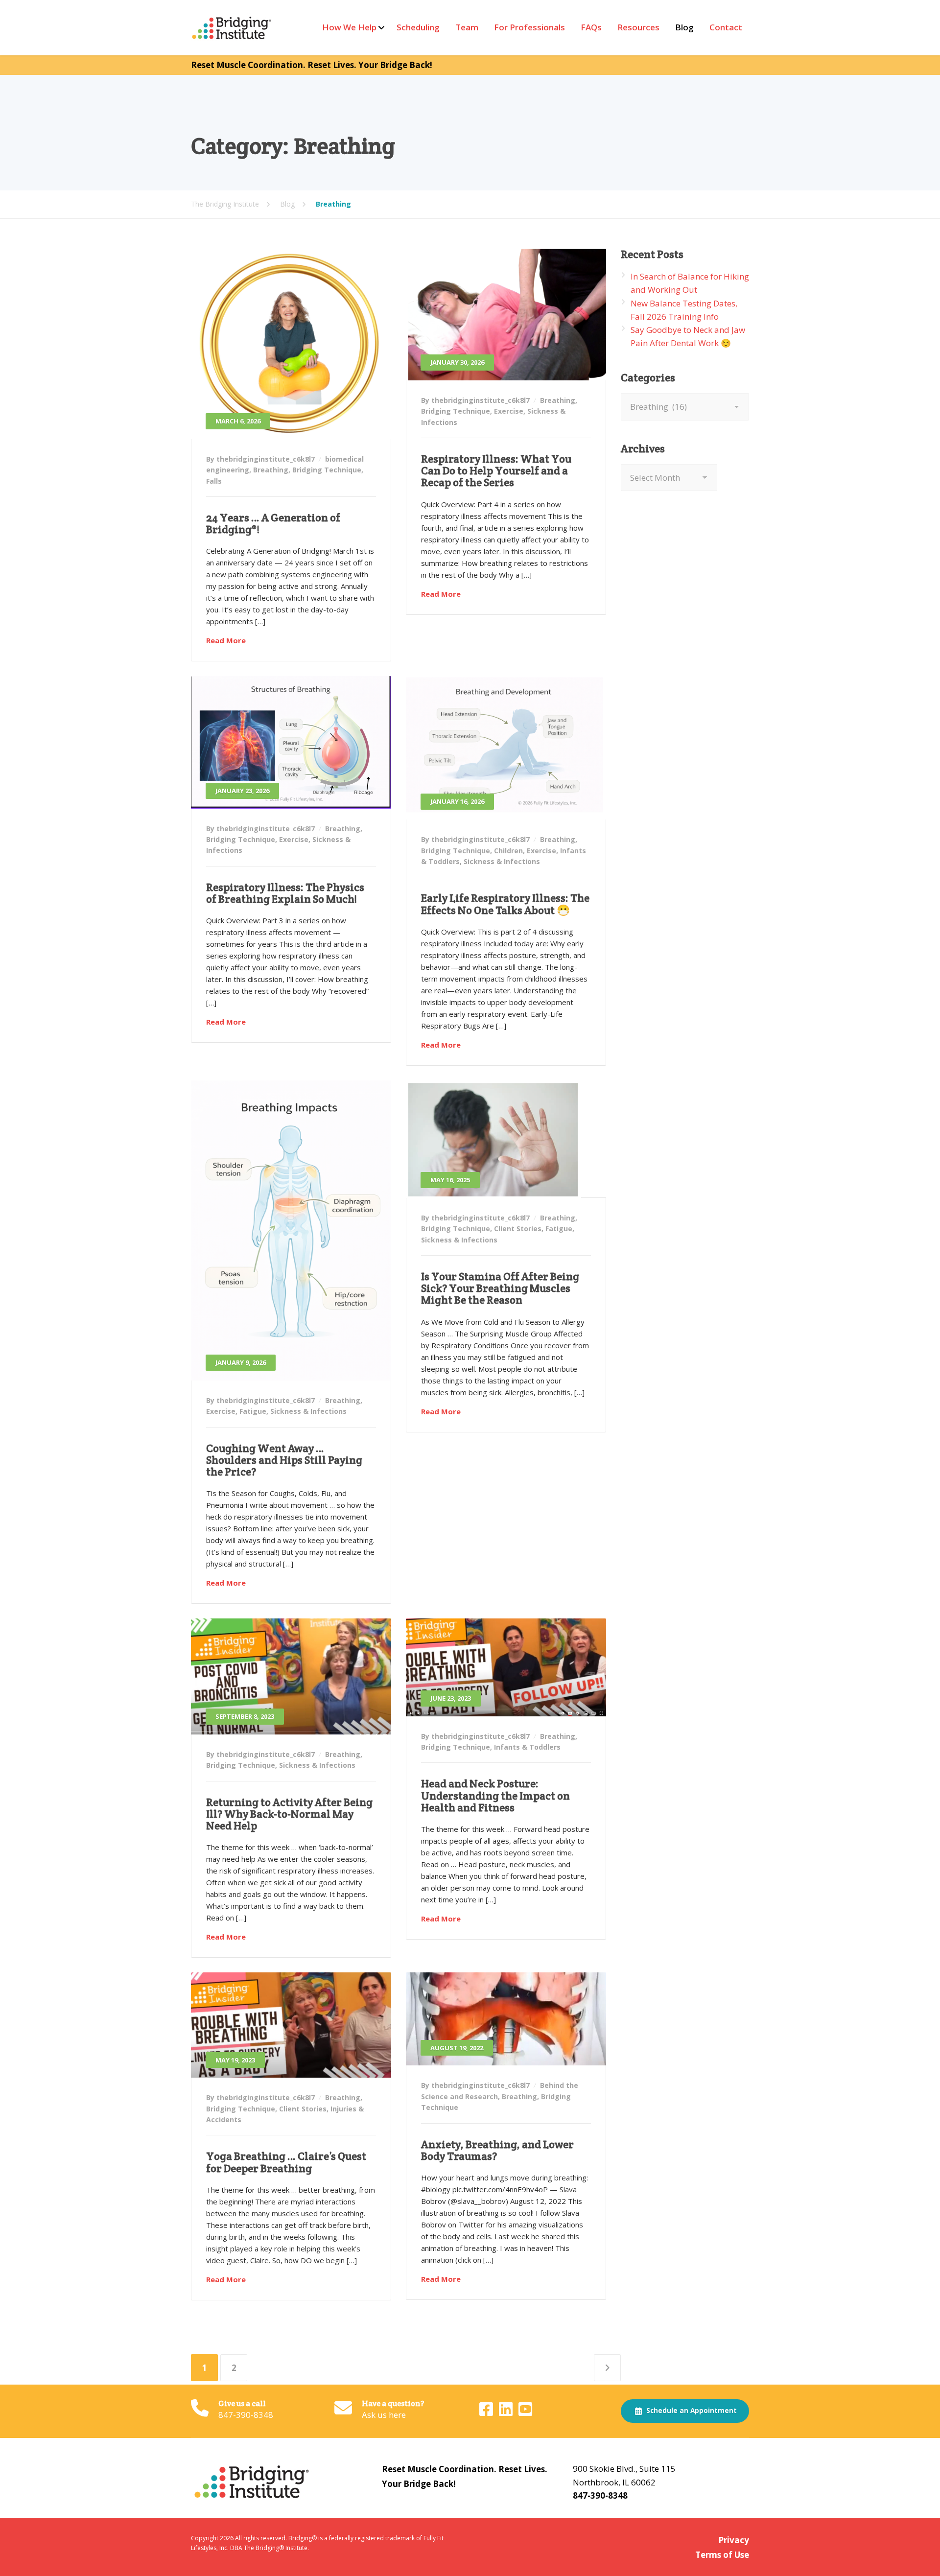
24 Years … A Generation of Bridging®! (273, 523)
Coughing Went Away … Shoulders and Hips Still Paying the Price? (284, 1460)
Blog (684, 27)
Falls (214, 481)
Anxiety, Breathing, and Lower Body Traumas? (497, 2150)
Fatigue (253, 1411)
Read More (226, 640)
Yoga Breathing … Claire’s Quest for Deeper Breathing (286, 2162)
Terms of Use (722, 2555)
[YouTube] (525, 2412)
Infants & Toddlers (527, 1747)
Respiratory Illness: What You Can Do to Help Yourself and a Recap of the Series (496, 470)
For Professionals (529, 27)
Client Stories (518, 1229)
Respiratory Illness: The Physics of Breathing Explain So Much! (285, 893)
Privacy (734, 2540)
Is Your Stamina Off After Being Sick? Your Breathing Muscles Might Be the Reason (500, 1288)
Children (508, 851)
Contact (726, 27)
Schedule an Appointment (691, 2411)
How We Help (349, 27)
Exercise (509, 411)
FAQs (591, 27)
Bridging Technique (327, 470)
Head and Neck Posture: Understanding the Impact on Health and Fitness (495, 1795)
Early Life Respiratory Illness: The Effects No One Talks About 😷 (505, 904)
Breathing (271, 470)
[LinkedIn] (507, 2412)
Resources (638, 27)
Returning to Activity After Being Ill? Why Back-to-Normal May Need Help (289, 1814)
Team (467, 27)
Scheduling (418, 27)
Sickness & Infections (502, 861)
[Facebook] (487, 2412)
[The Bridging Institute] (233, 28)
